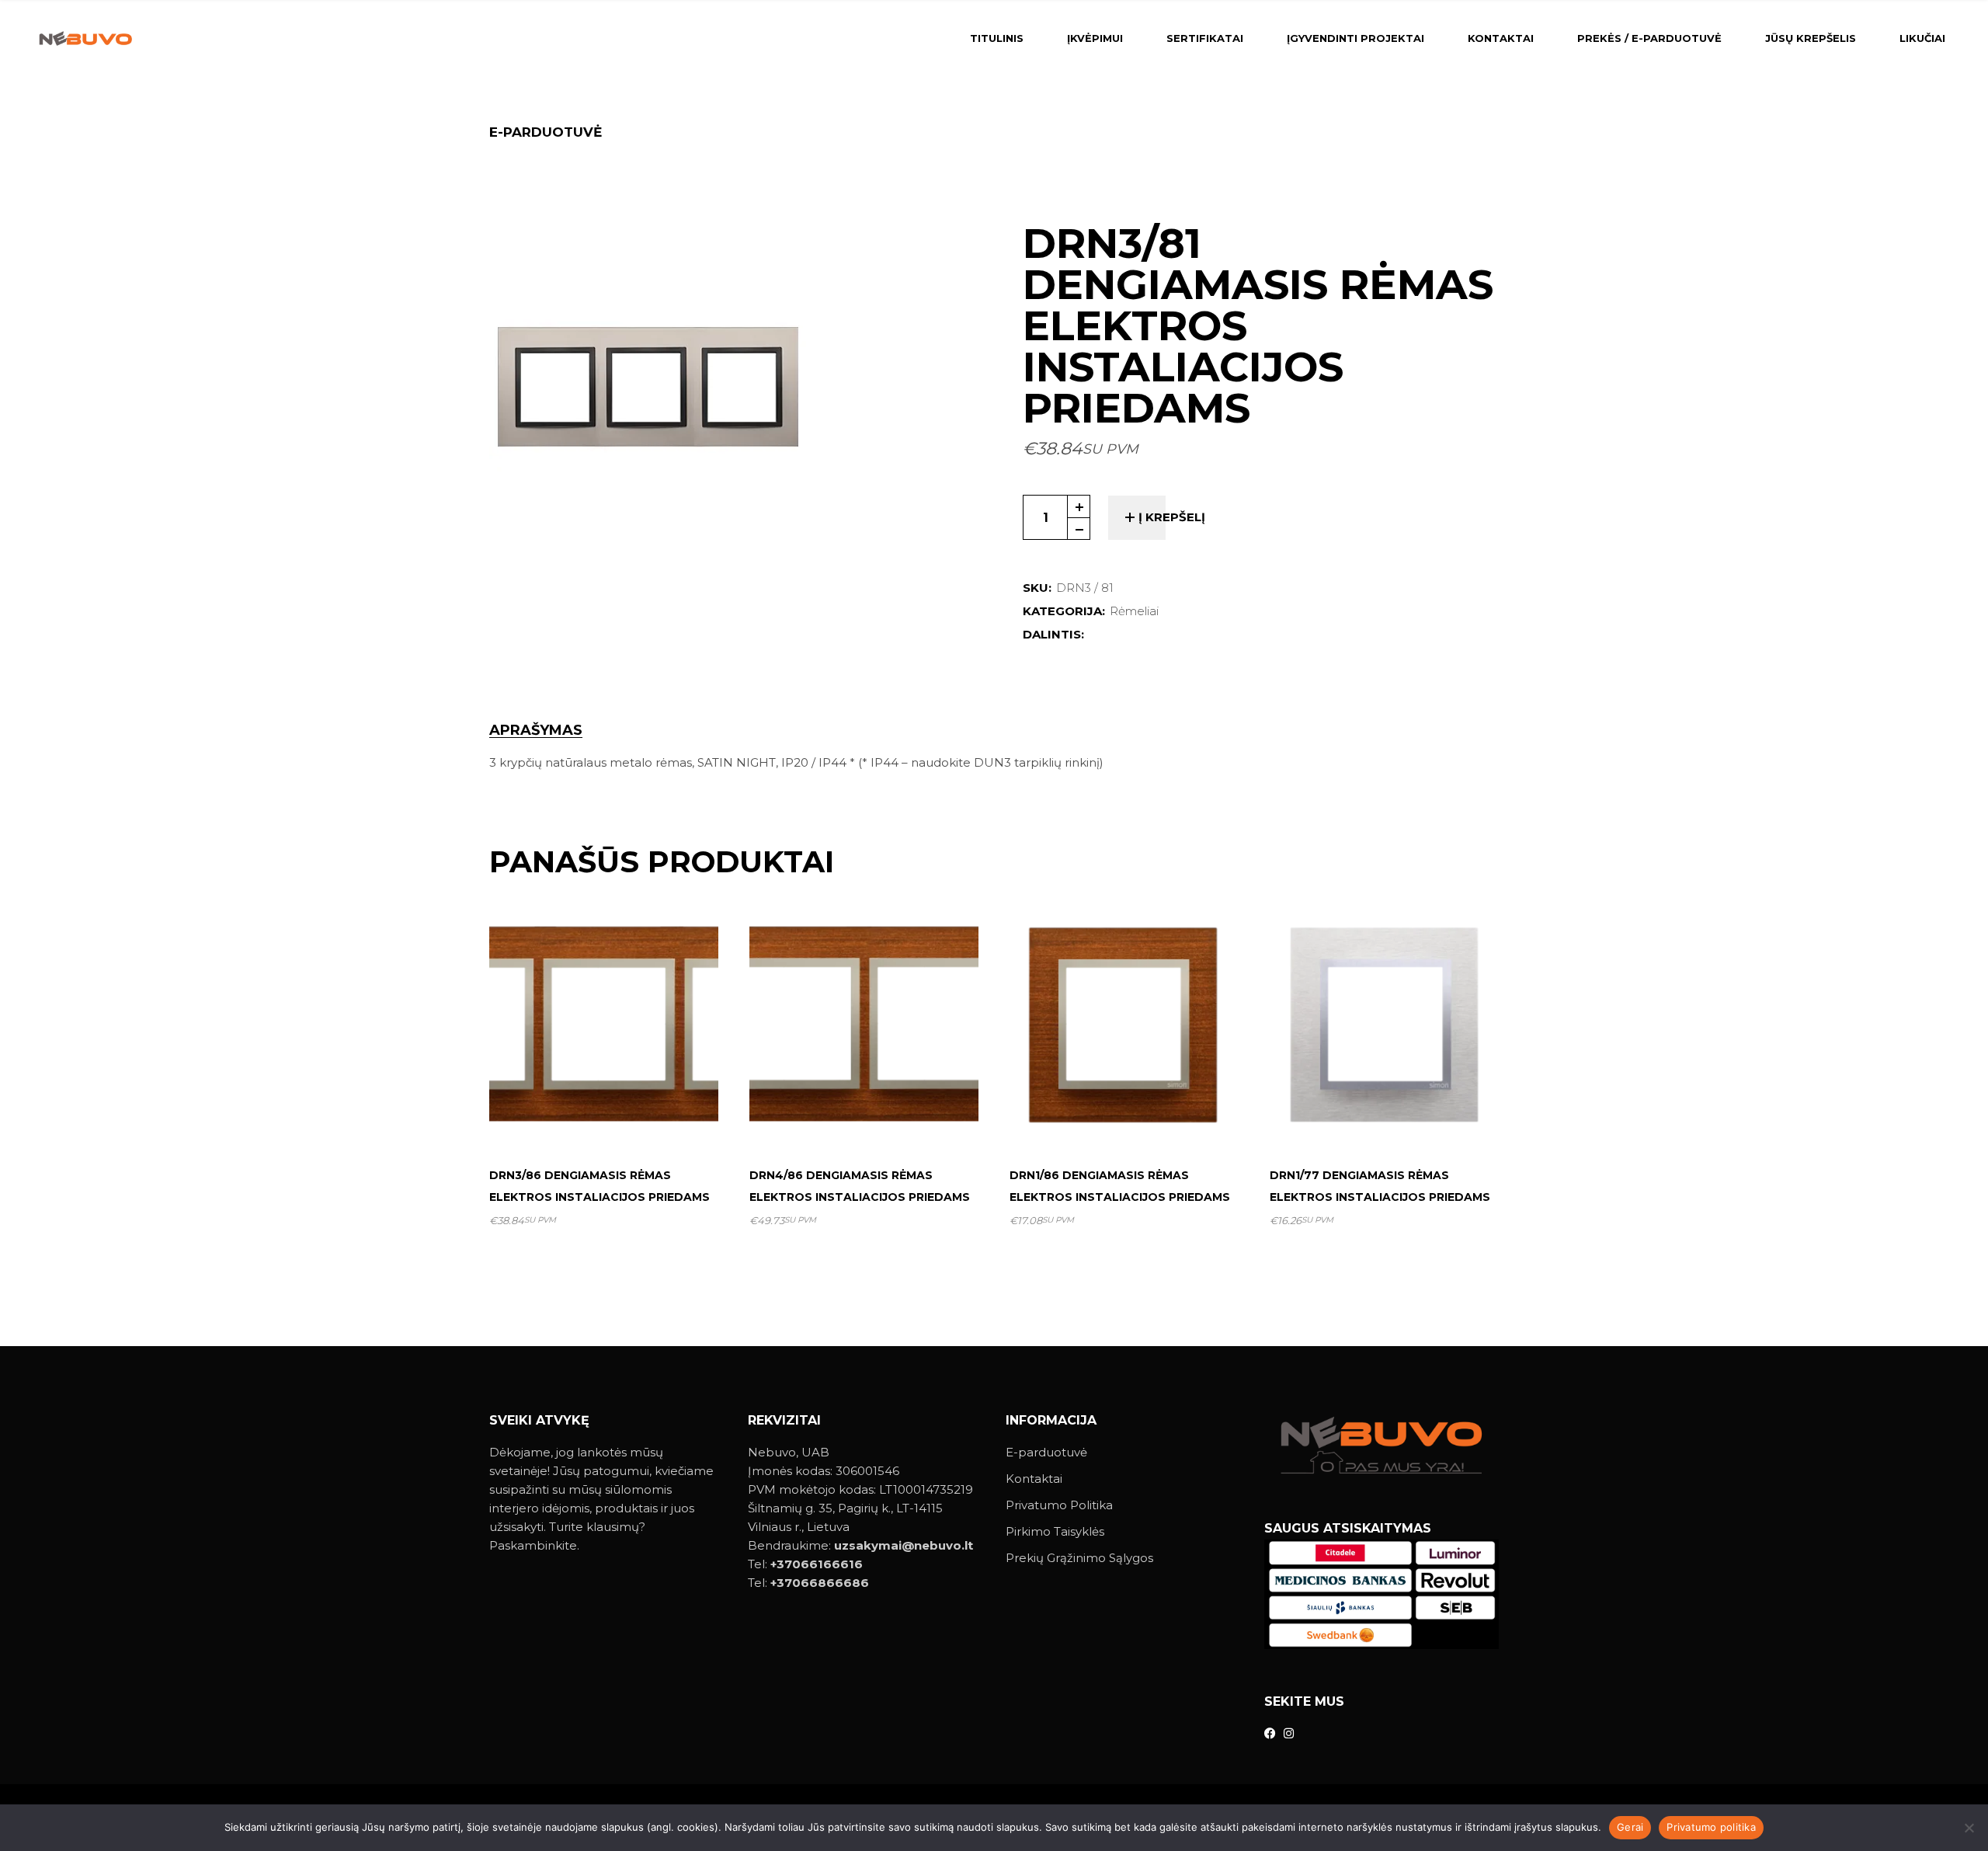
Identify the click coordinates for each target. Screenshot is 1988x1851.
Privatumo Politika (1059, 1505)
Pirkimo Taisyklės (1055, 1531)
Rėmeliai (1134, 611)
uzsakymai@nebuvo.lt (904, 1545)
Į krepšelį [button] (610, 1117)
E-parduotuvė (1046, 1452)
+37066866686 (820, 1583)
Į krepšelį (1172, 517)
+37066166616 (817, 1564)
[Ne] (1969, 1828)
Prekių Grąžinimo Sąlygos (1079, 1558)
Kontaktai (1034, 1479)
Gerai (1630, 1827)
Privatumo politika (1711, 1827)
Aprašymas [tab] (536, 731)
